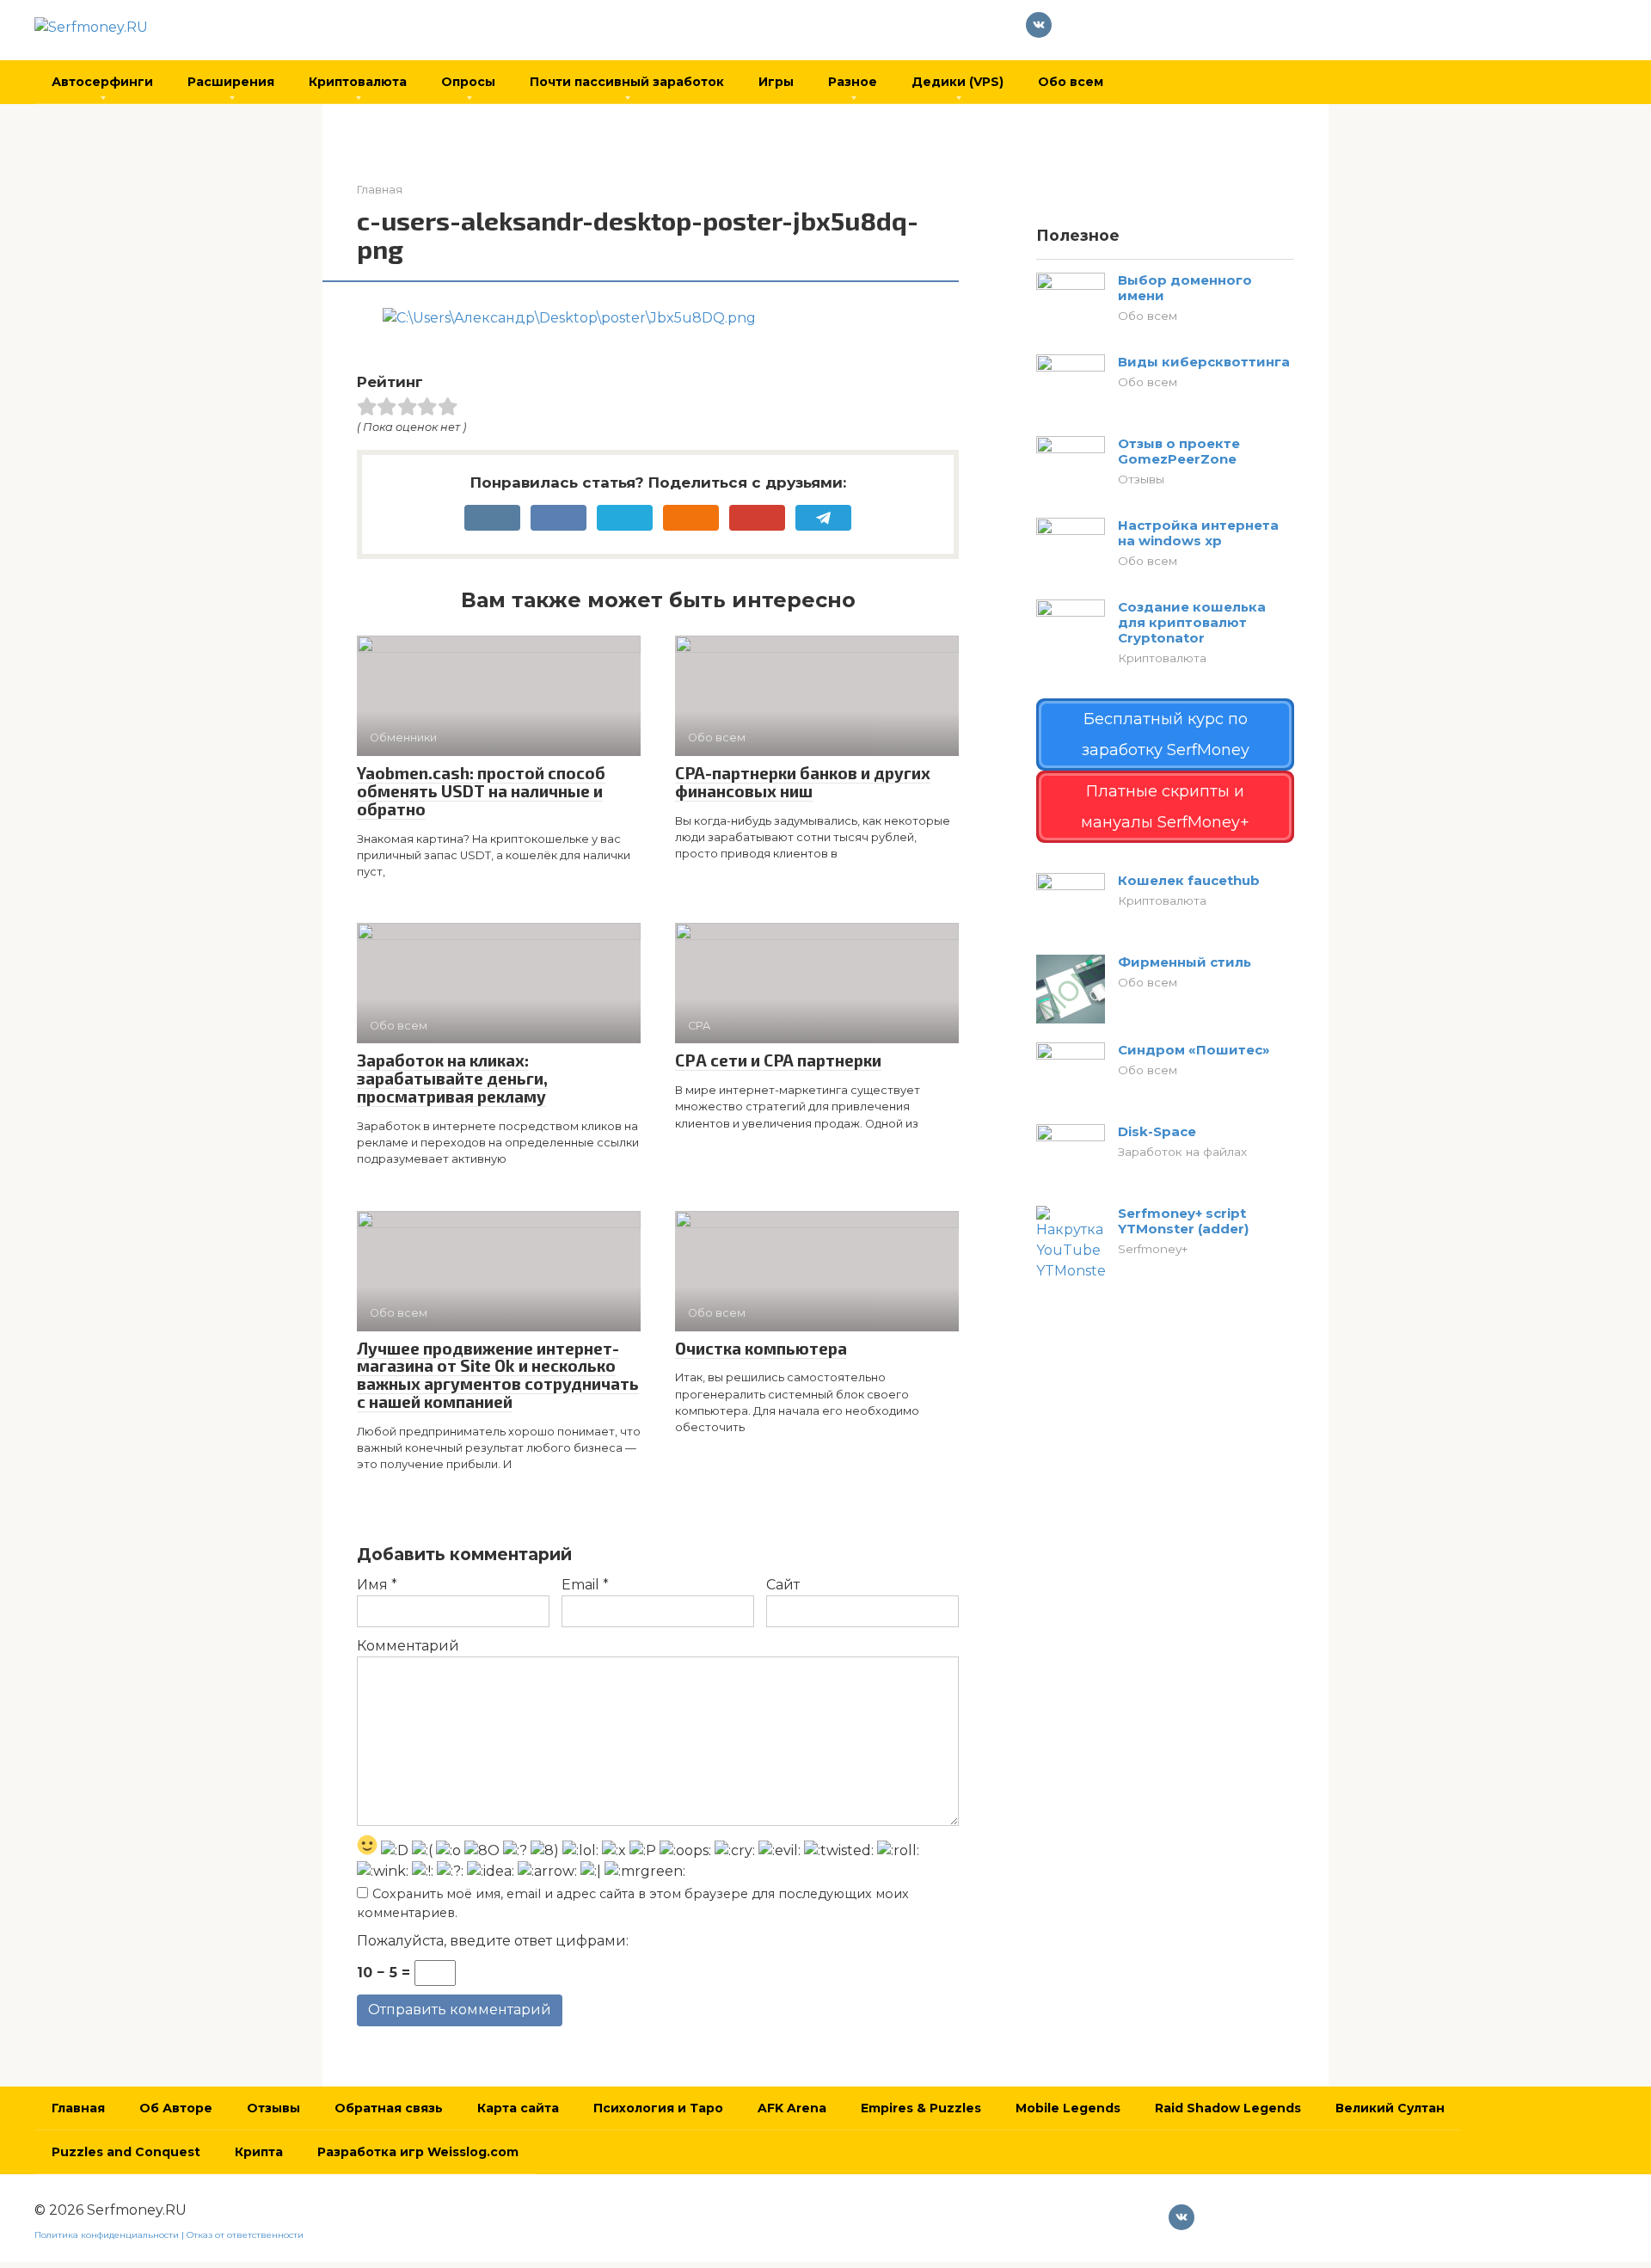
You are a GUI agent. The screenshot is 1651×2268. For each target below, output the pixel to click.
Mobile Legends (1068, 2108)
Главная (78, 2108)
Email (585, 1585)
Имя (377, 1585)
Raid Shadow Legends (1228, 2108)
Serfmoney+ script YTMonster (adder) (1183, 1221)
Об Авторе (176, 2108)
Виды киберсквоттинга (1204, 362)
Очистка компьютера (761, 1348)
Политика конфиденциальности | (110, 2235)
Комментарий (408, 1646)
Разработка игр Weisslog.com (418, 2152)
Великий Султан (1390, 2108)
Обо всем (1071, 82)
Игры (776, 82)
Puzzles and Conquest (126, 2152)
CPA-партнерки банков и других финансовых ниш (803, 782)
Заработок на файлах (1182, 1152)
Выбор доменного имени (1185, 288)
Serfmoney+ (1153, 1249)
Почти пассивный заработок (627, 82)
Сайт (783, 1585)
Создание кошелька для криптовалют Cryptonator (1192, 622)
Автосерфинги (102, 82)
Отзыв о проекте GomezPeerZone (1179, 451)
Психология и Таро (658, 2108)
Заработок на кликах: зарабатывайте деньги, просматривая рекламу (452, 1078)
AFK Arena (792, 2108)
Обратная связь (389, 2108)
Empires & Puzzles (921, 2108)
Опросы (468, 82)
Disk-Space (1157, 1131)
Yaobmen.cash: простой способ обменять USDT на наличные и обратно (481, 791)
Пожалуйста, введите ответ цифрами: (493, 1941)
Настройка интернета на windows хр (1198, 533)
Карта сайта (518, 2108)
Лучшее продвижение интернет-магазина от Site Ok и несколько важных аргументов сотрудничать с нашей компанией (498, 1375)
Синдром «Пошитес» (1194, 1050)
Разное (853, 82)
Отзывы (1141, 479)
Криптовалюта (358, 82)
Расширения (231, 82)
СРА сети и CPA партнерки (778, 1060)
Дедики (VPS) (957, 82)
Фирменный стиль (1185, 962)
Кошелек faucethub (1189, 880)
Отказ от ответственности (245, 2235)
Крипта (259, 2152)
